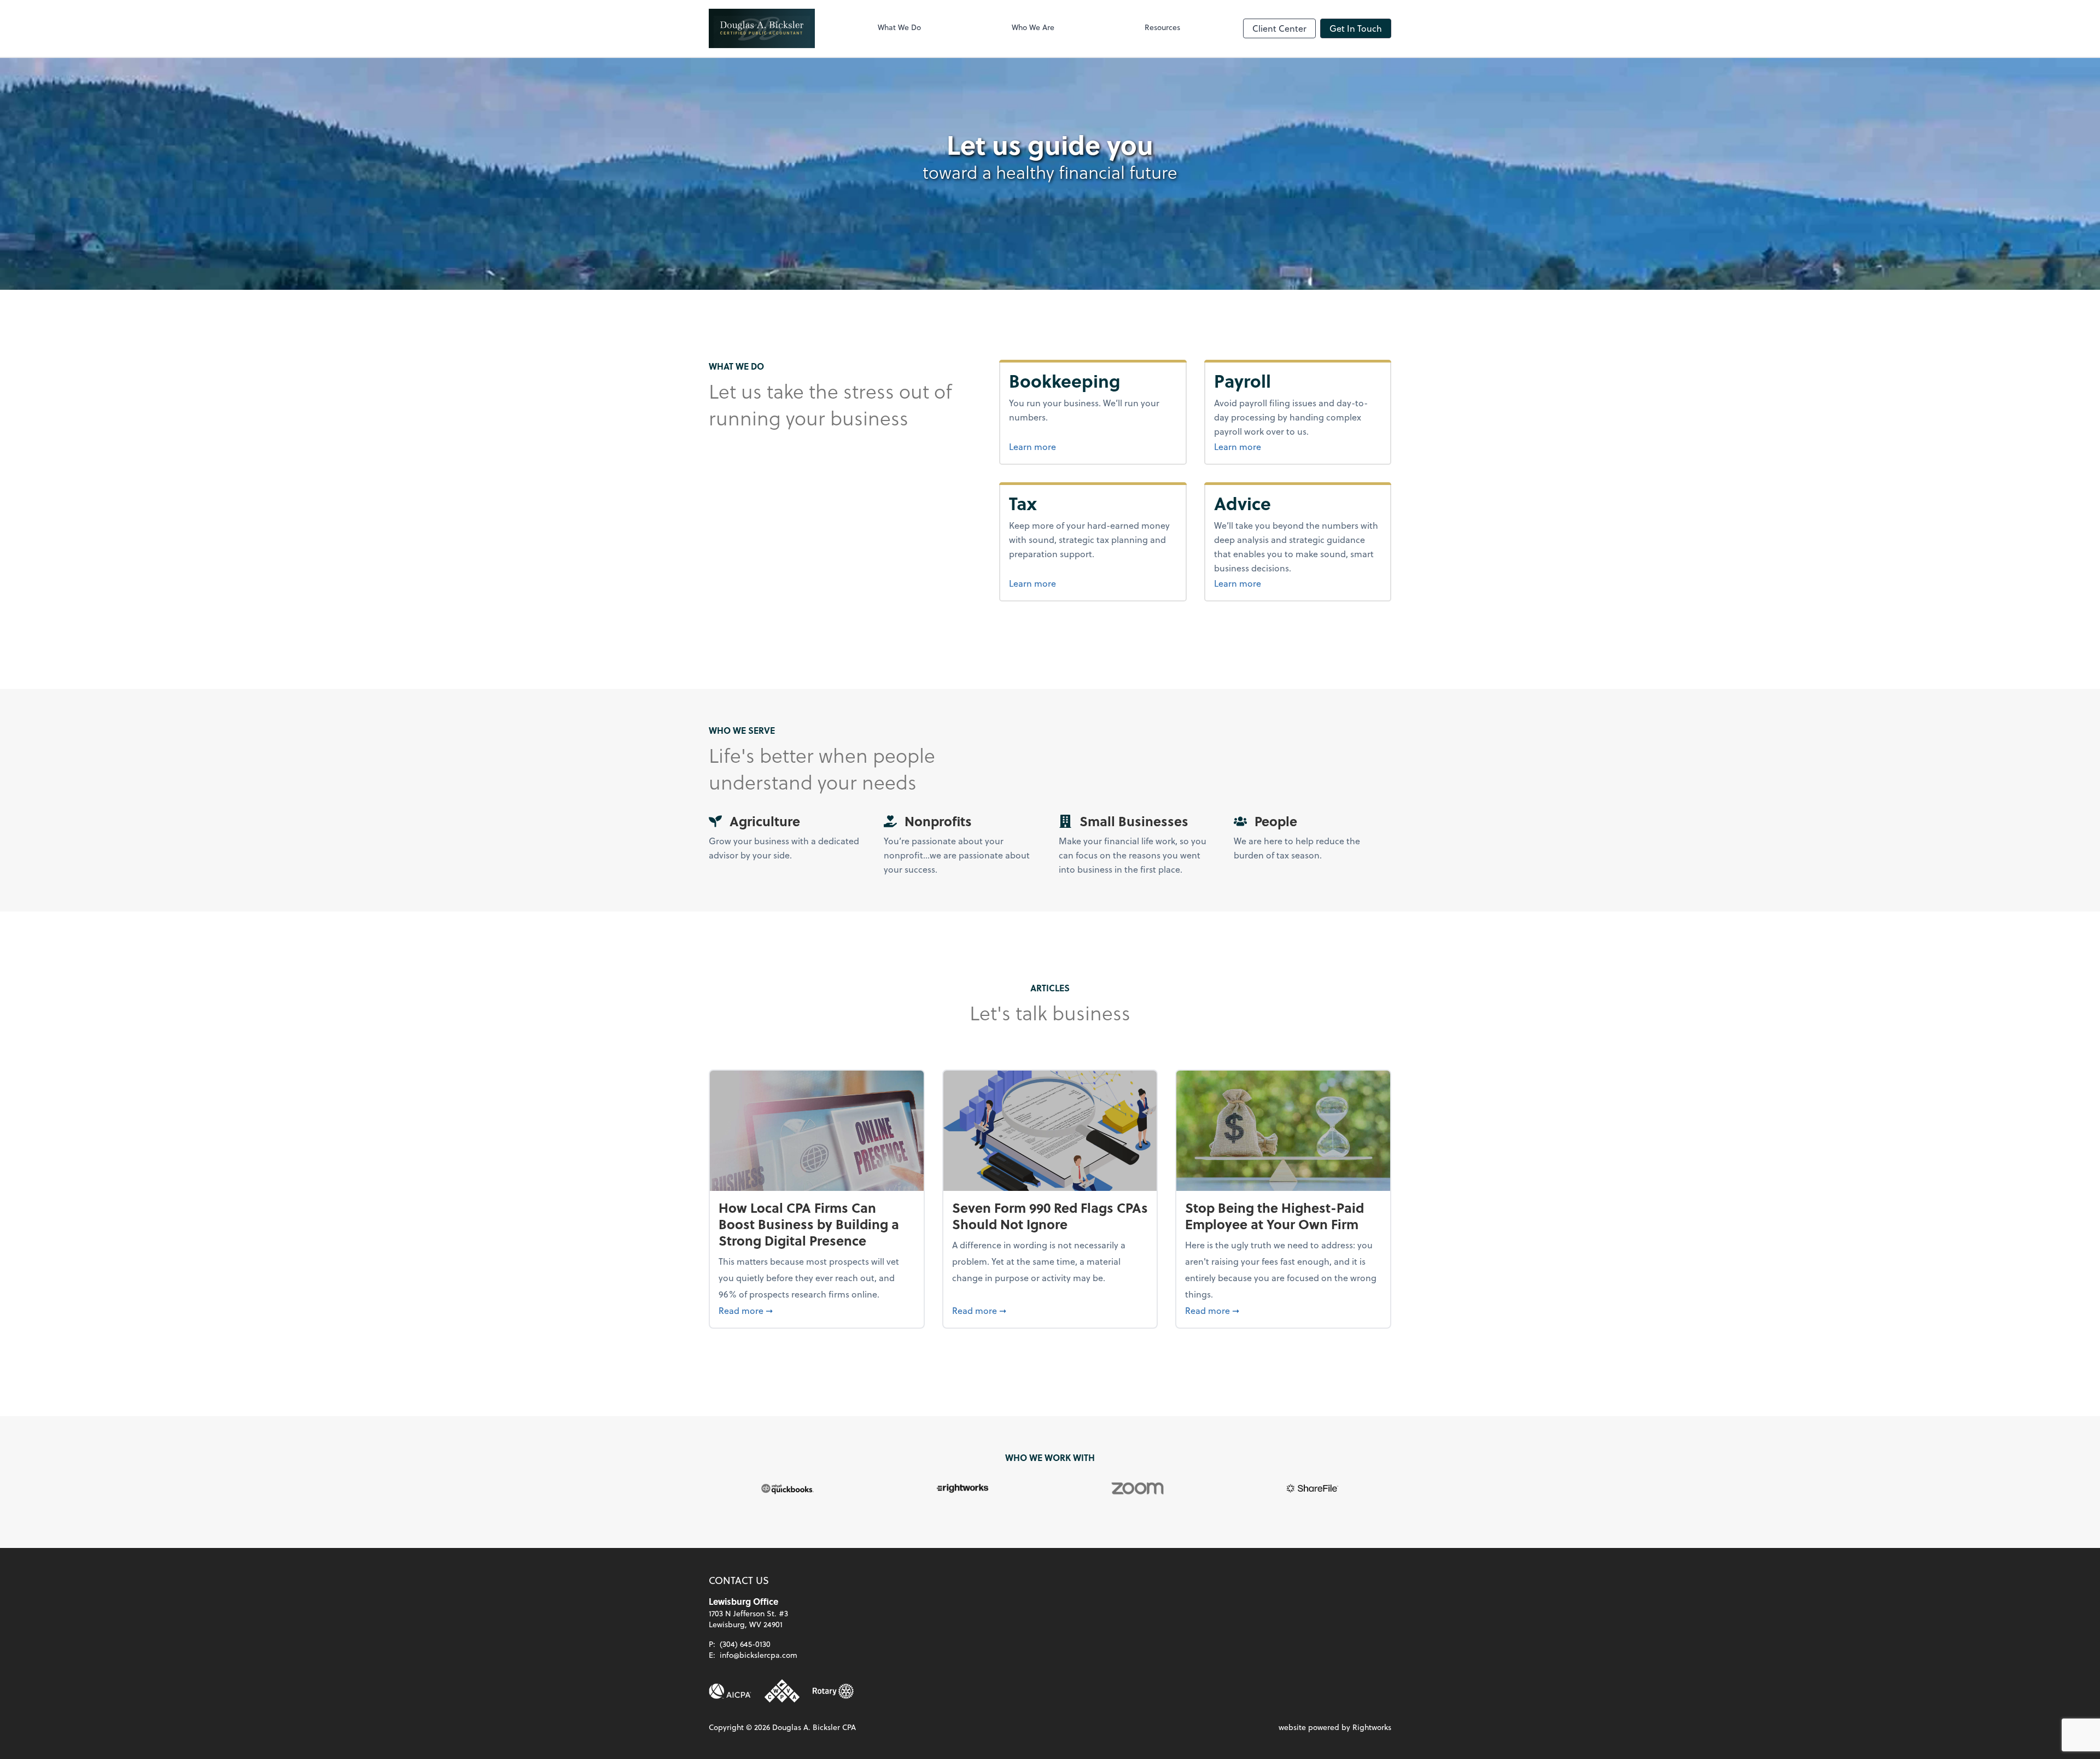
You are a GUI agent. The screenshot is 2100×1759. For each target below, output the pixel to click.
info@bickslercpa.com (759, 1655)
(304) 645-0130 (745, 1644)
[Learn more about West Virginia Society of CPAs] (782, 1691)
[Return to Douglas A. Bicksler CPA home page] (762, 28)
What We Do (899, 27)
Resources (1162, 27)
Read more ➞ (817, 1310)
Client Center (1279, 28)
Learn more (1074, 446)
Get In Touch (1356, 28)
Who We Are (1033, 27)
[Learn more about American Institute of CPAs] (730, 1691)
